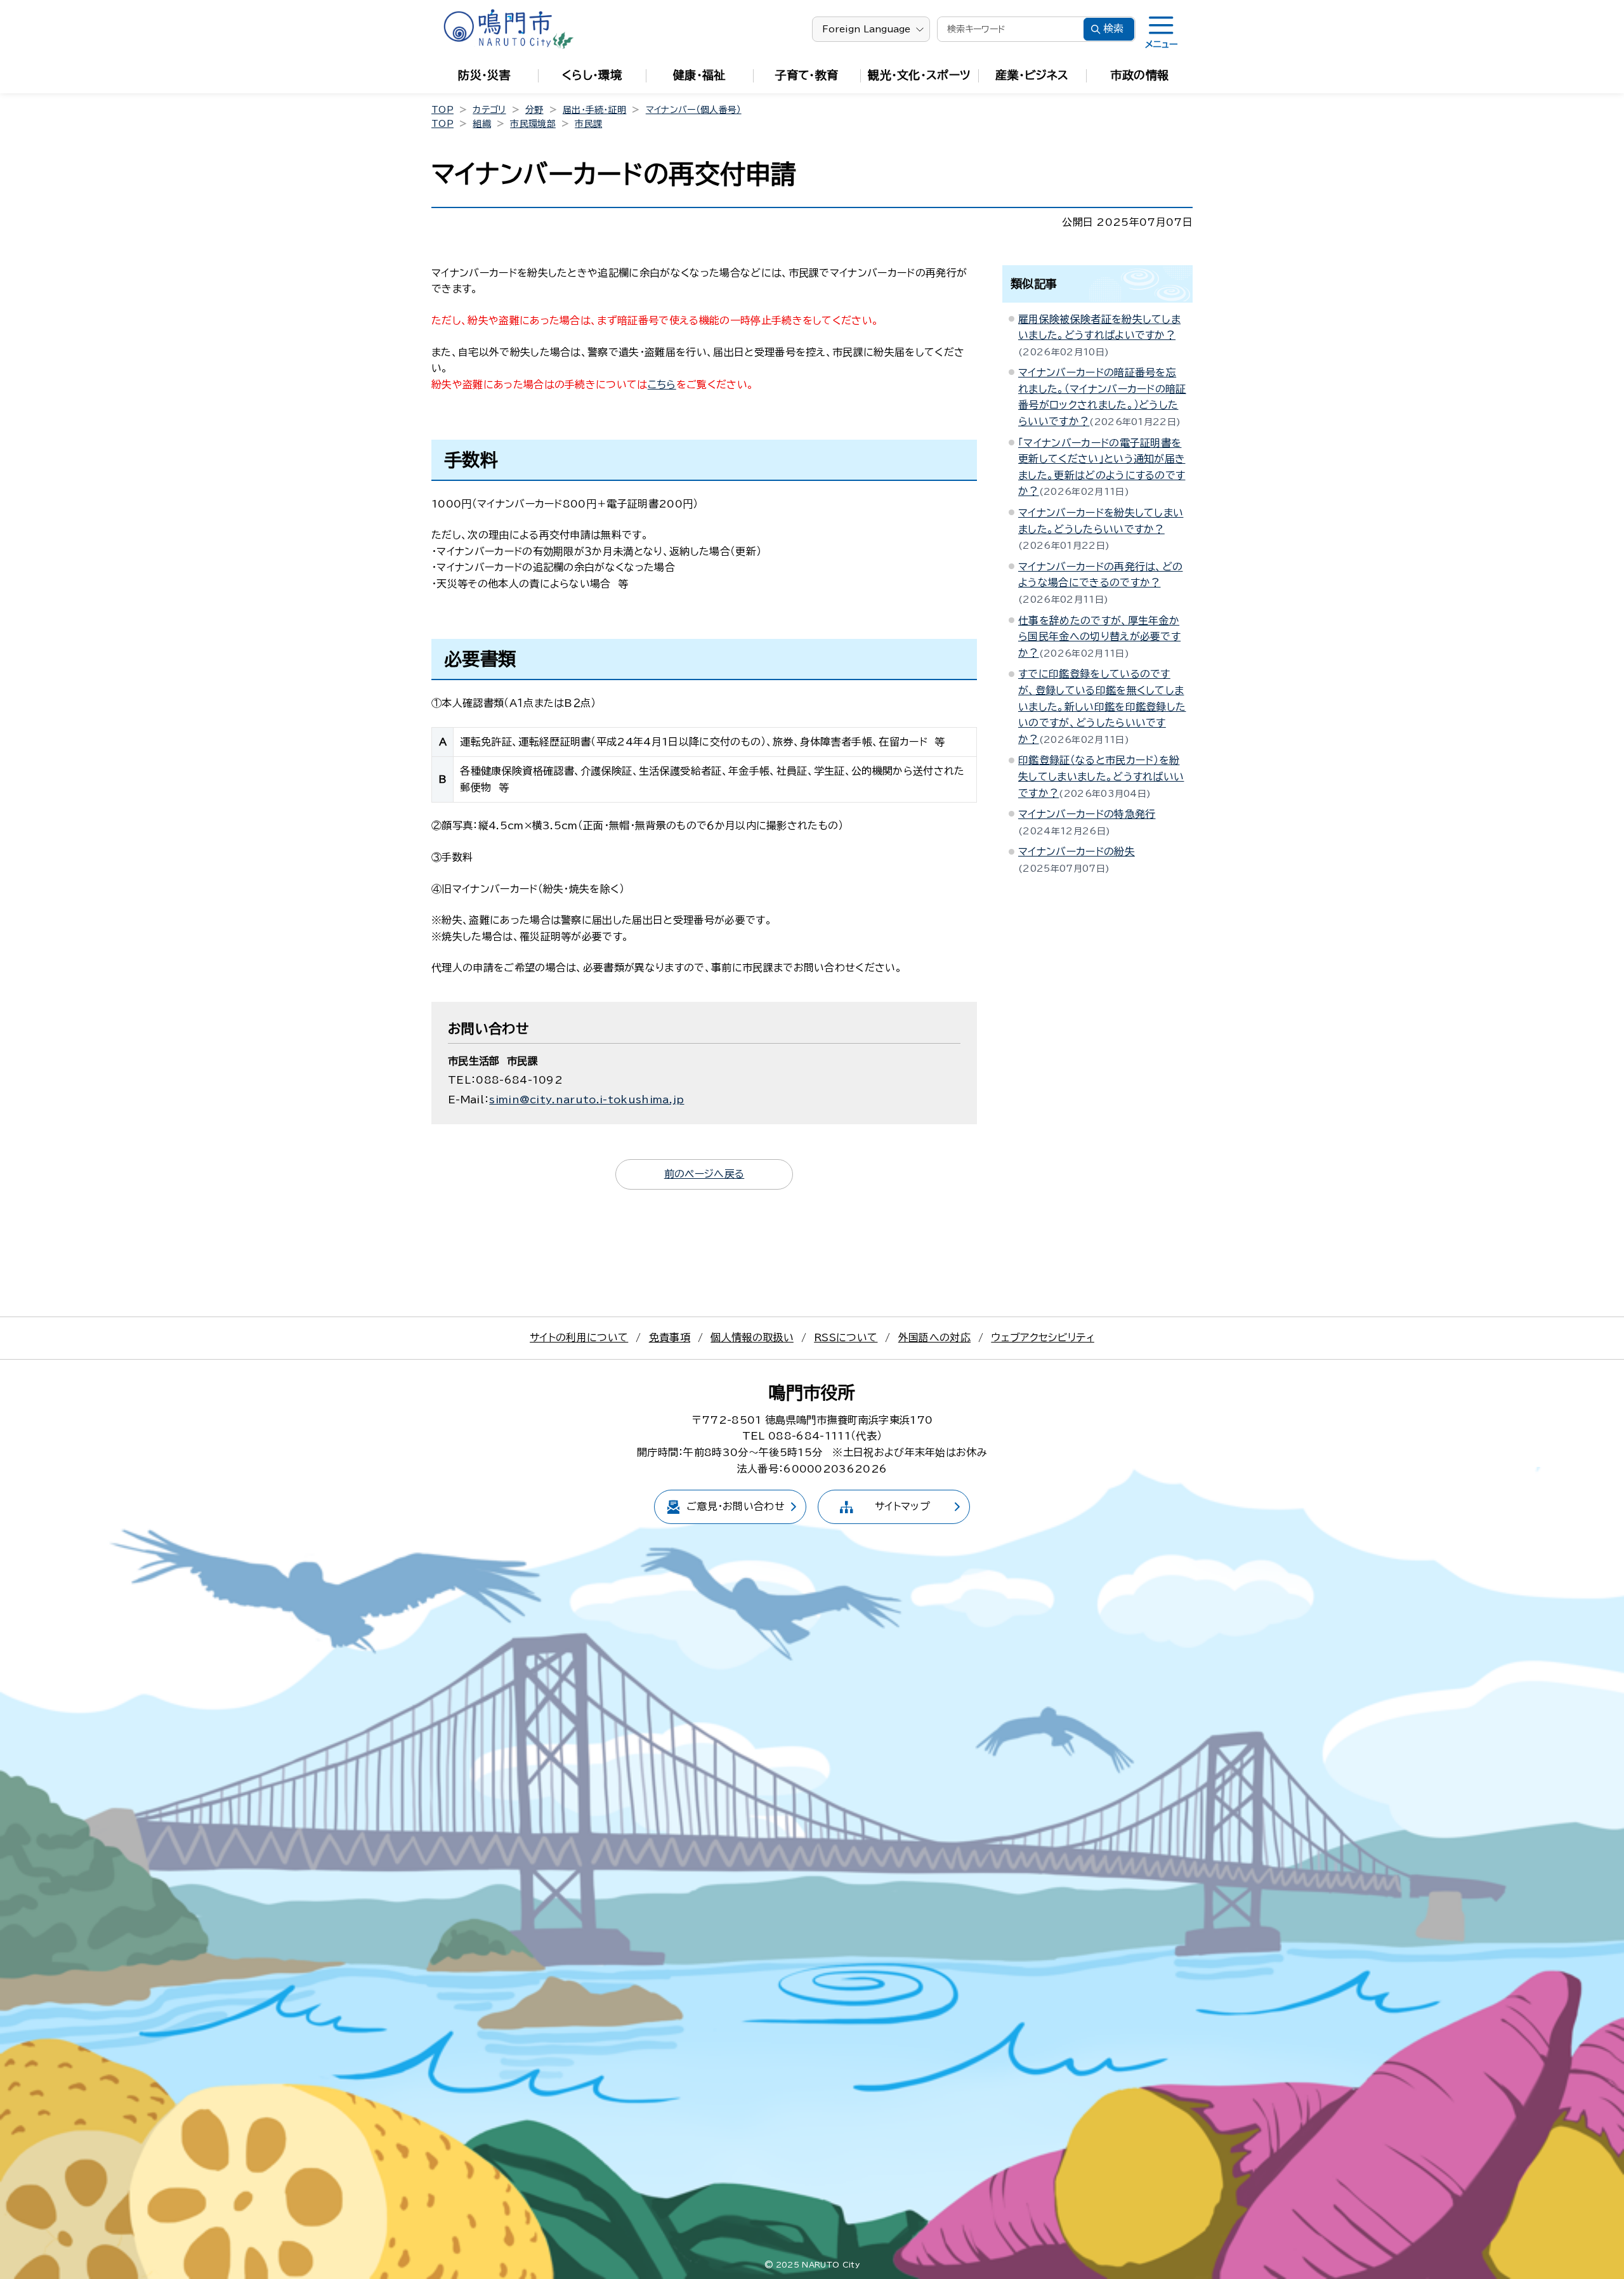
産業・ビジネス (1032, 75)
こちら (662, 384)
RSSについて (846, 1337)
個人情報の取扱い (752, 1337)
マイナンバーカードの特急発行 (1087, 814)
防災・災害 (484, 75)
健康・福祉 (699, 75)
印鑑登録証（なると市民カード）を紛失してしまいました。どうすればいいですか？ (1101, 776)
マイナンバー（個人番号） (694, 110)
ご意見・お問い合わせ (736, 1506)
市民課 (588, 124)
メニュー (1161, 44)
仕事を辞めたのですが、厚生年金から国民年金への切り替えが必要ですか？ (1099, 637)
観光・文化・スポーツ (919, 75)
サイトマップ (902, 1506)
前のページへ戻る (704, 1174)
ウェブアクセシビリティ (1043, 1337)
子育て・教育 (807, 75)
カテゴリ (489, 110)
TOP (442, 110)
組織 (482, 124)
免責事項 (670, 1337)
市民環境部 (533, 124)
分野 (534, 110)
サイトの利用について (579, 1337)
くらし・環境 (592, 75)
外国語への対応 (934, 1337)
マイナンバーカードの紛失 (1077, 851)
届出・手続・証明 (595, 110)
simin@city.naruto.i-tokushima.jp (586, 1100)
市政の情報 (1140, 75)
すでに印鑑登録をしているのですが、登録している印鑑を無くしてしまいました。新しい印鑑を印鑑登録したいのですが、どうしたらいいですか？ (1102, 706)
